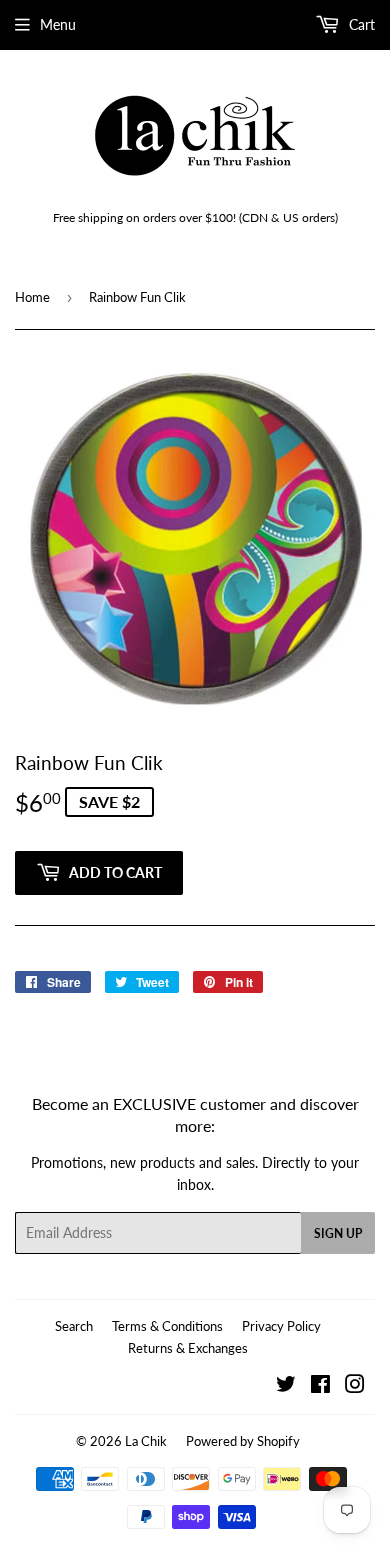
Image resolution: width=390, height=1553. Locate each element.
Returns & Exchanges (188, 1348)
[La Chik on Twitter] (286, 1386)
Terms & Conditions (167, 1326)
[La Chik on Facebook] (320, 1386)
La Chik (146, 1441)
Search (74, 1326)
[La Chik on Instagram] (355, 1386)
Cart (360, 24)
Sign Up (338, 1233)
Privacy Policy (281, 1326)
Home (32, 297)
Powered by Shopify (243, 1441)
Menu (58, 24)
